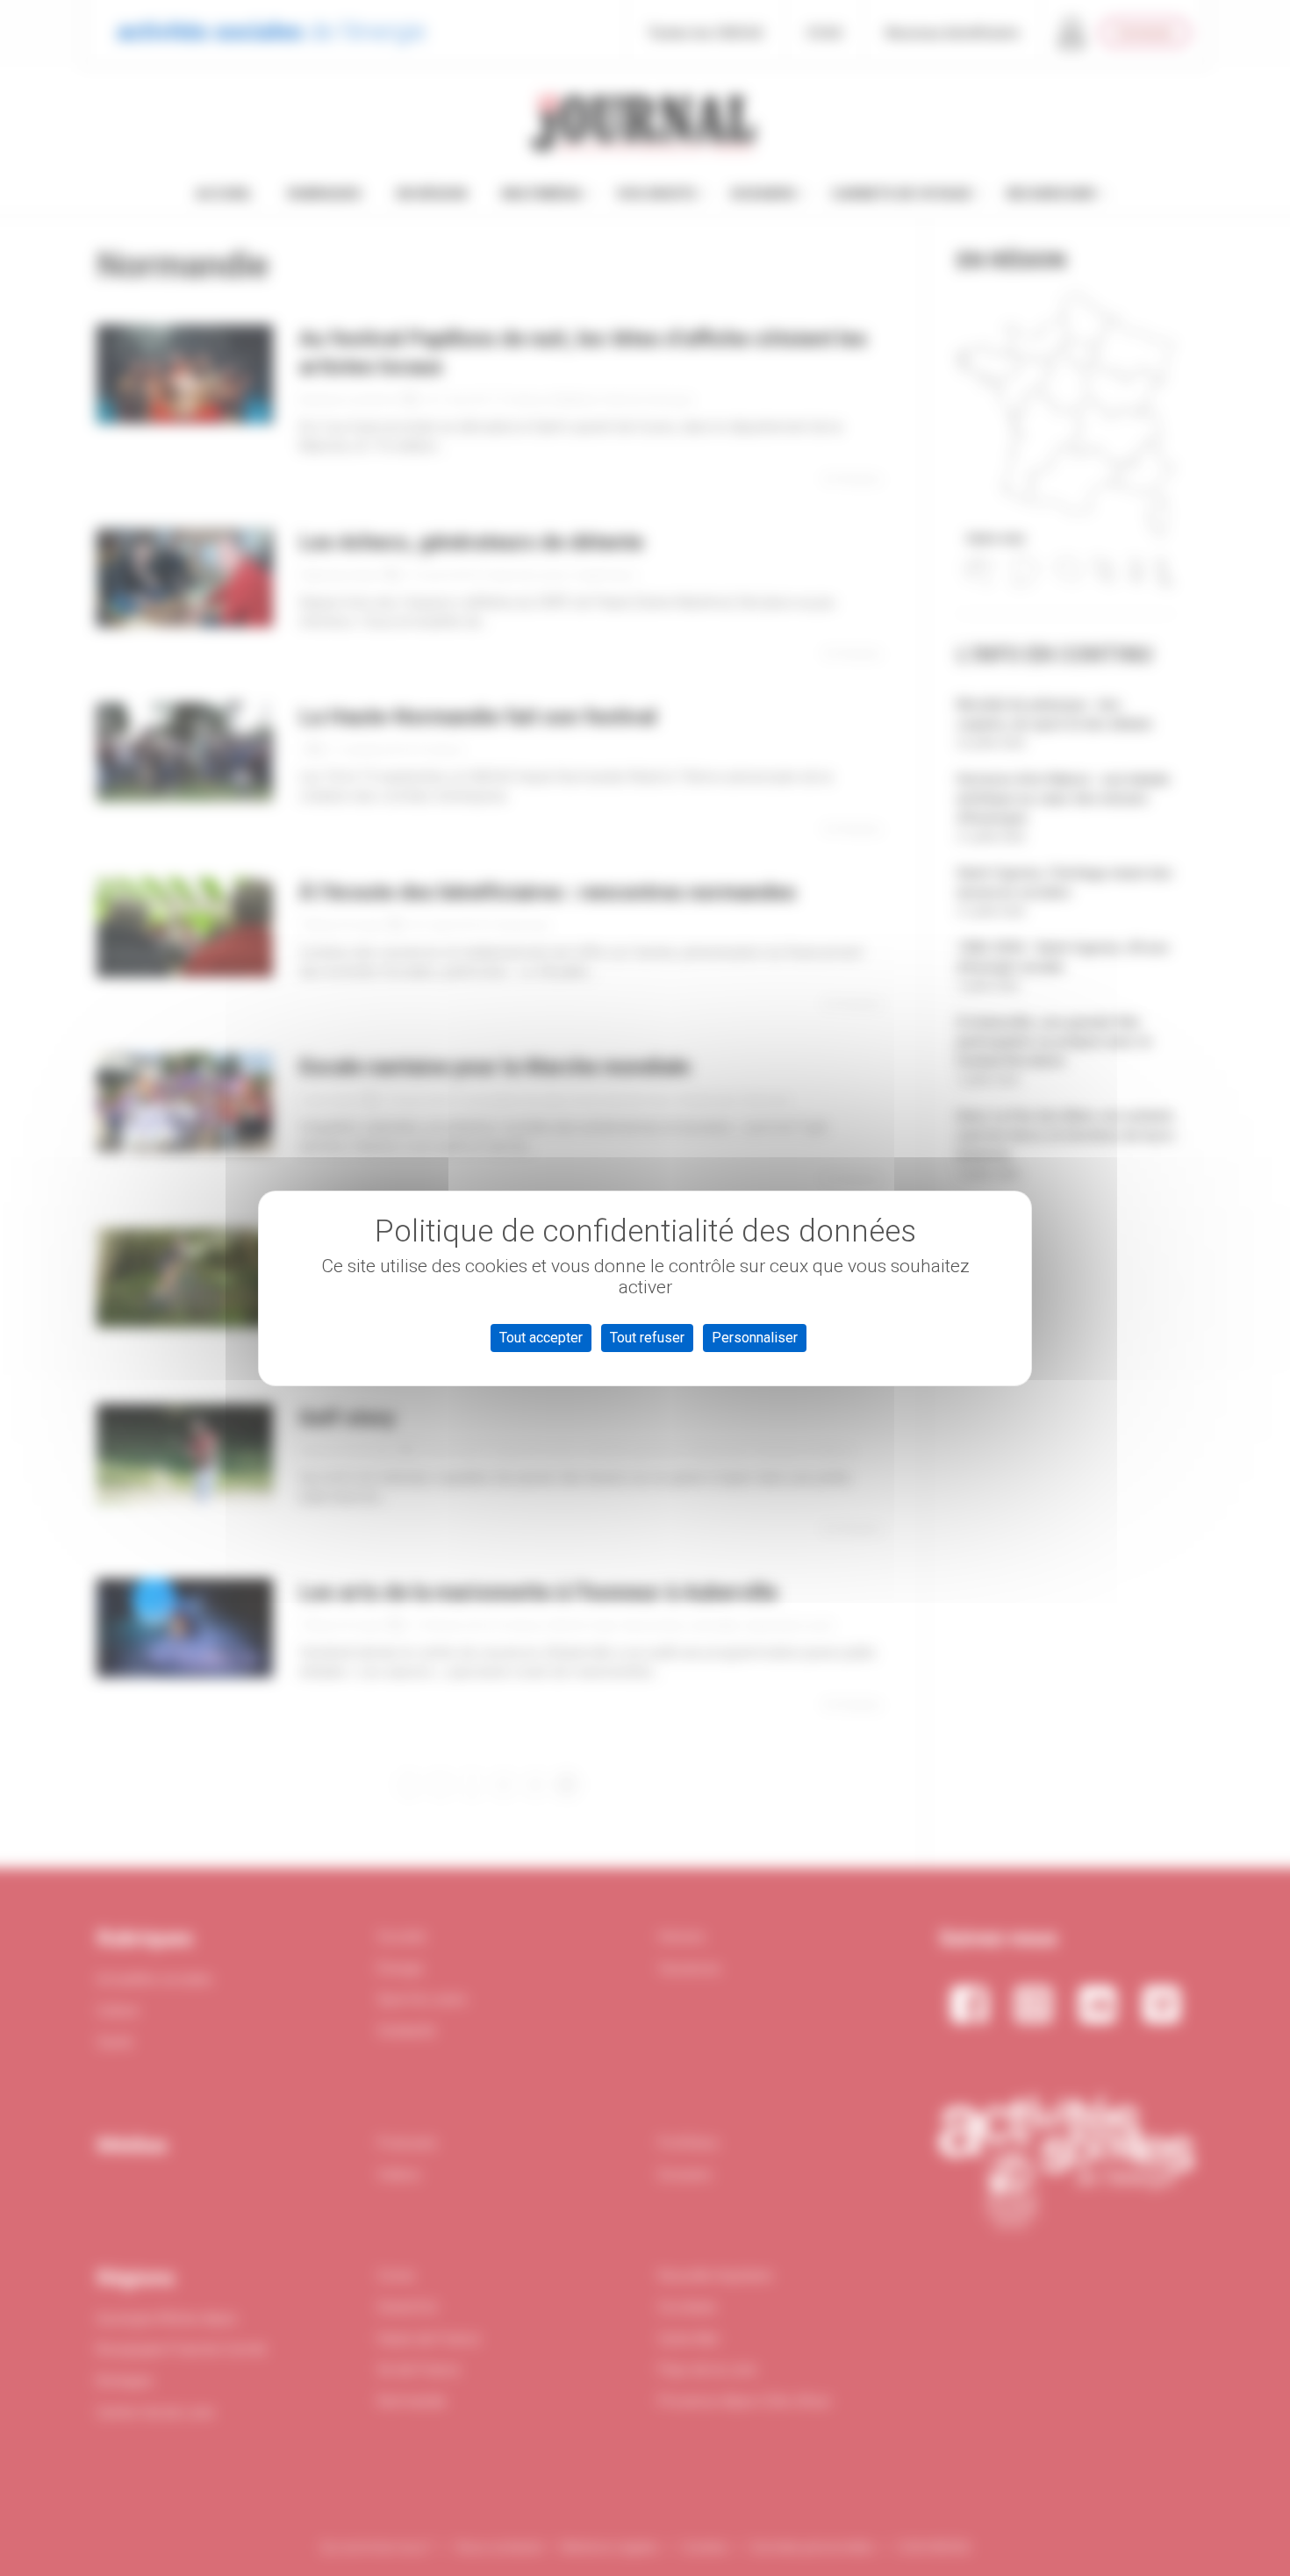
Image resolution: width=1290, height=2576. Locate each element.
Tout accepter (541, 1338)
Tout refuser (647, 1338)
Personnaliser (755, 1338)
